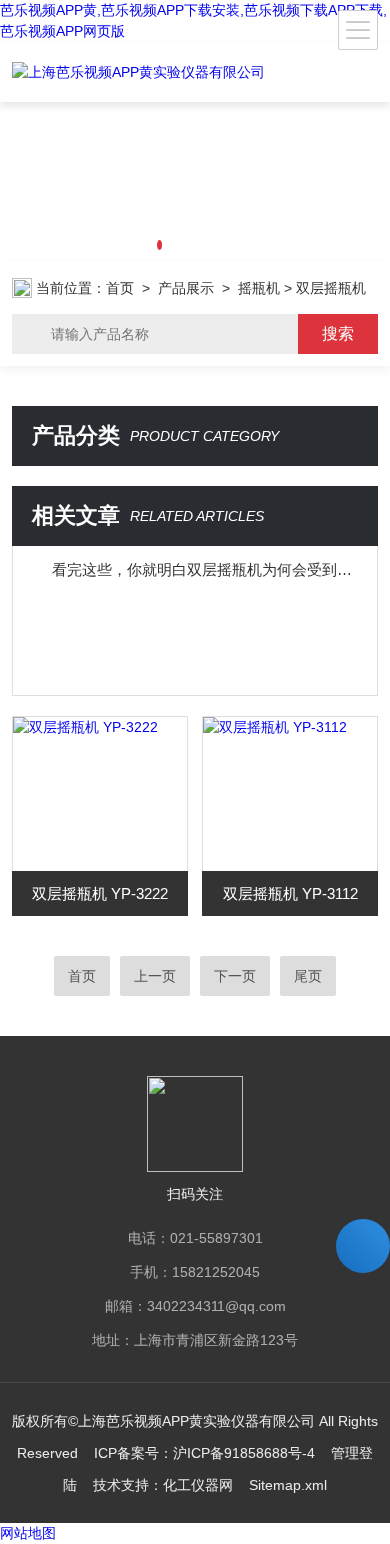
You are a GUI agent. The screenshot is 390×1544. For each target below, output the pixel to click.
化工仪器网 (198, 1485)
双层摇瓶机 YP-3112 (290, 893)
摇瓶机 (259, 288)
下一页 (235, 976)
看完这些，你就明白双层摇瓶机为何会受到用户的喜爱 (205, 569)
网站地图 (28, 1533)
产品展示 (186, 288)
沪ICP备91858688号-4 (244, 1453)
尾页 (308, 976)
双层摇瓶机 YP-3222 (100, 893)
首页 (120, 288)
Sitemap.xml (288, 1485)
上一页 (155, 976)
